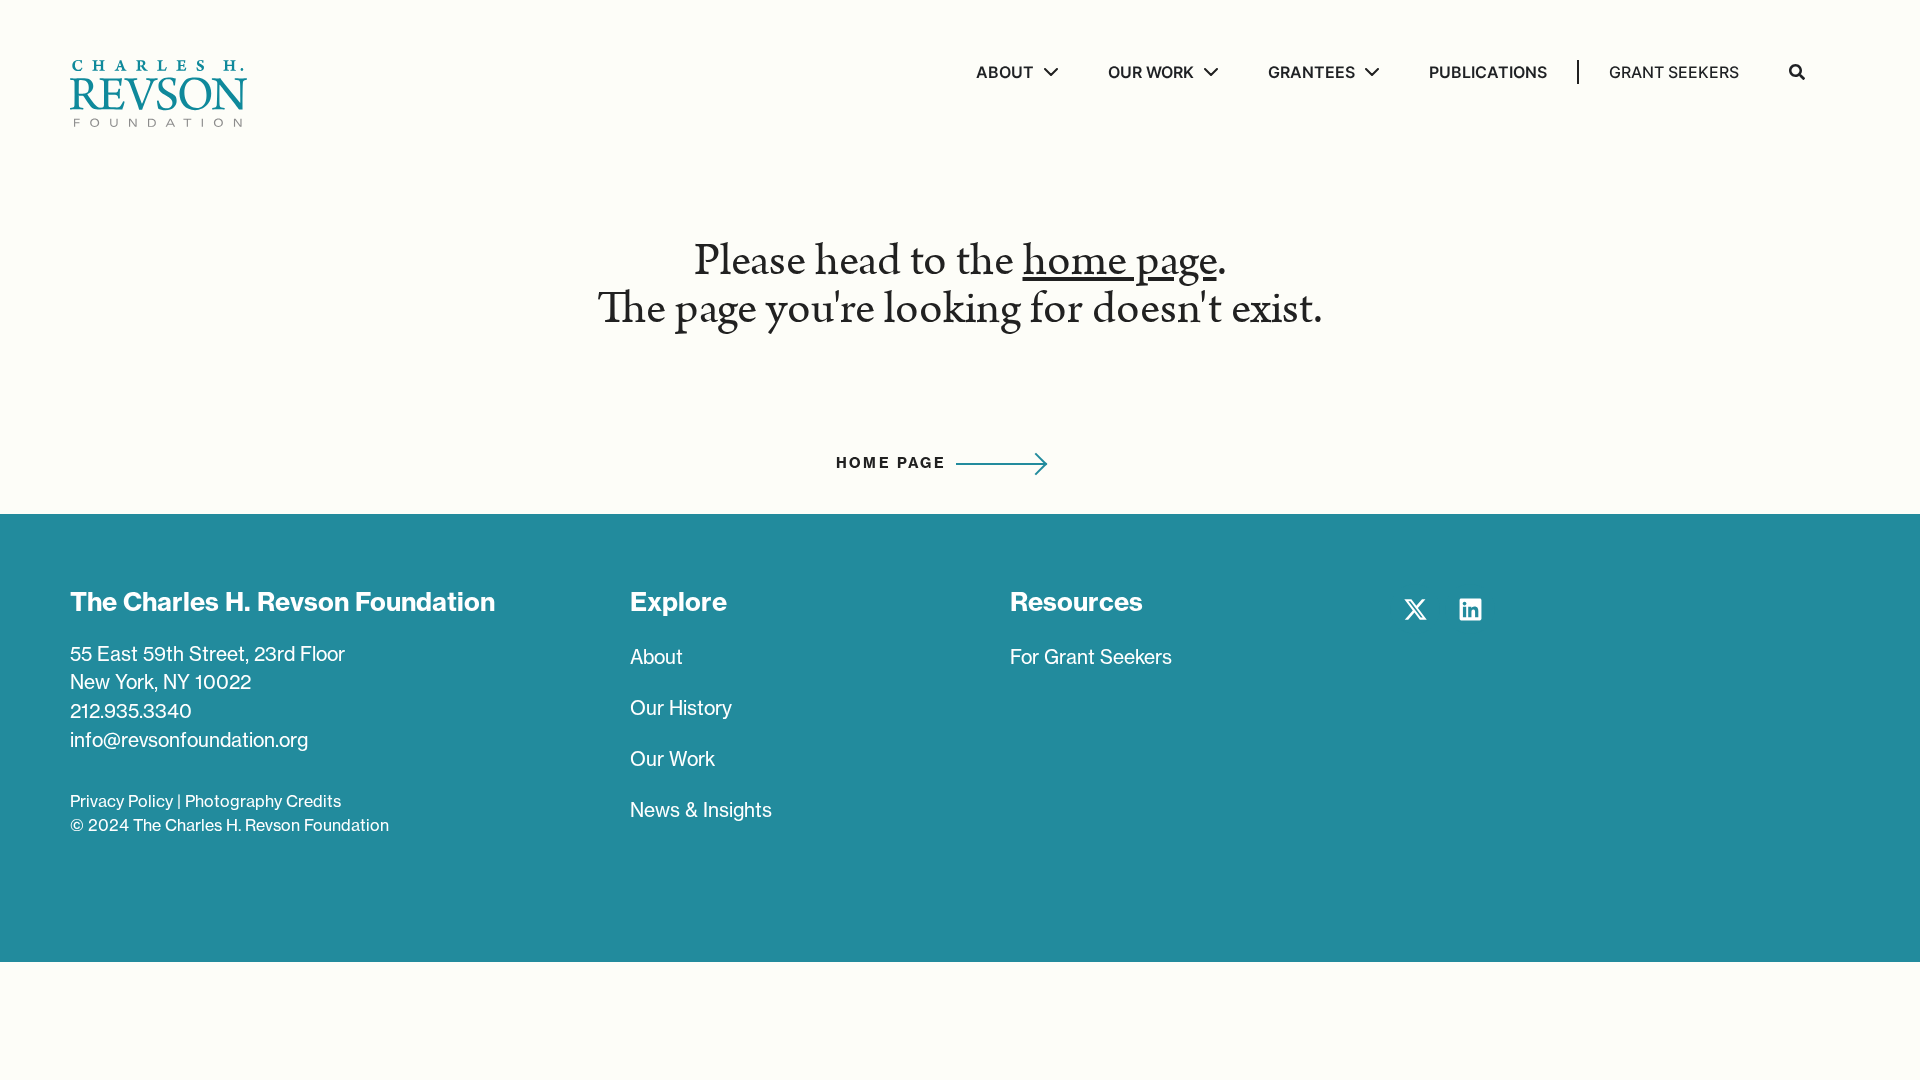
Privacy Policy (121, 801)
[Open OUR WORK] (1208, 72)
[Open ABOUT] (1048, 72)
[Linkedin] (1470, 609)
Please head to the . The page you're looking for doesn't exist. (960, 285)
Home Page (891, 463)
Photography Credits (263, 801)
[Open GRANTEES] (1369, 72)
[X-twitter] (1415, 609)
